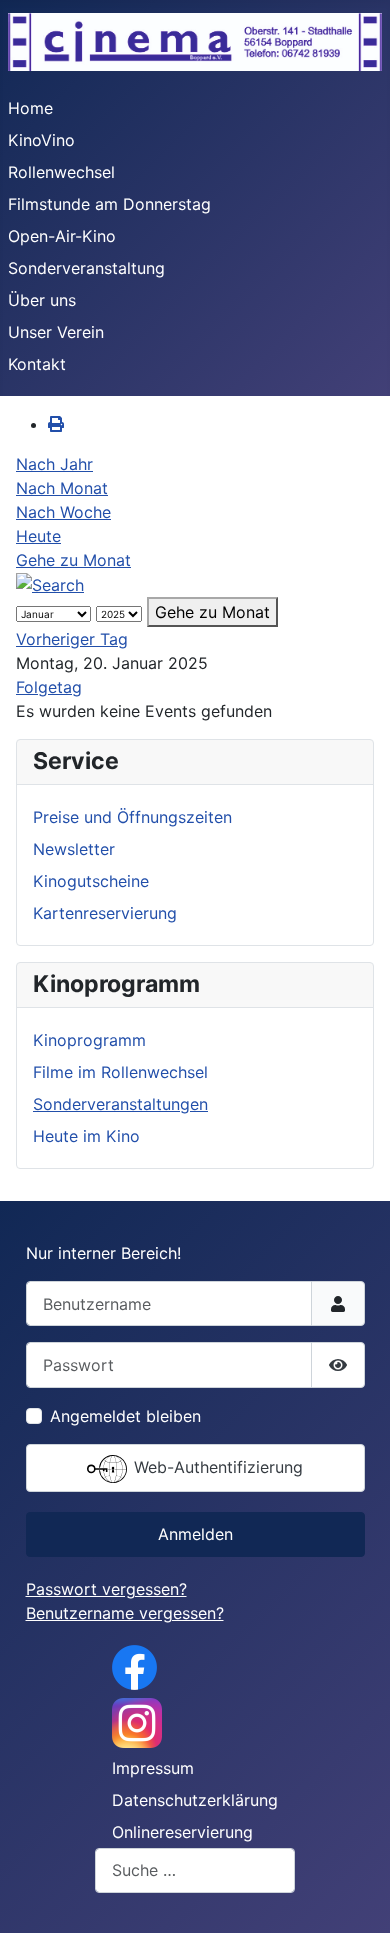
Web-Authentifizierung (216, 1467)
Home (30, 108)
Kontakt (37, 364)
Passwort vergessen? (106, 1589)
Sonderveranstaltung (86, 268)
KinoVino (41, 140)
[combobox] (195, 1870)
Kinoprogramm (89, 1040)
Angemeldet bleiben (125, 1416)
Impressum (153, 1768)
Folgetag (49, 687)
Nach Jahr (54, 464)
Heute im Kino (86, 1136)
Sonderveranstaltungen (120, 1104)
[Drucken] (56, 424)
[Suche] (50, 584)
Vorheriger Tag (72, 639)
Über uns (42, 300)
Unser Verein (56, 332)
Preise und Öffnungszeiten (132, 817)
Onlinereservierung (182, 1832)
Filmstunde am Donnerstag (109, 204)
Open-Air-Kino (62, 236)
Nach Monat (62, 488)
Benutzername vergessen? (125, 1613)
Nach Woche (63, 512)
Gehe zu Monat (73, 560)
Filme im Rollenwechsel (120, 1072)
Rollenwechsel (61, 172)
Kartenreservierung (105, 913)
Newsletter (74, 849)
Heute (38, 536)
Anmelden (195, 1534)
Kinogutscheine (91, 881)
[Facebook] (134, 1666)
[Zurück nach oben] (355, 1896)
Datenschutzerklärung (195, 1800)
